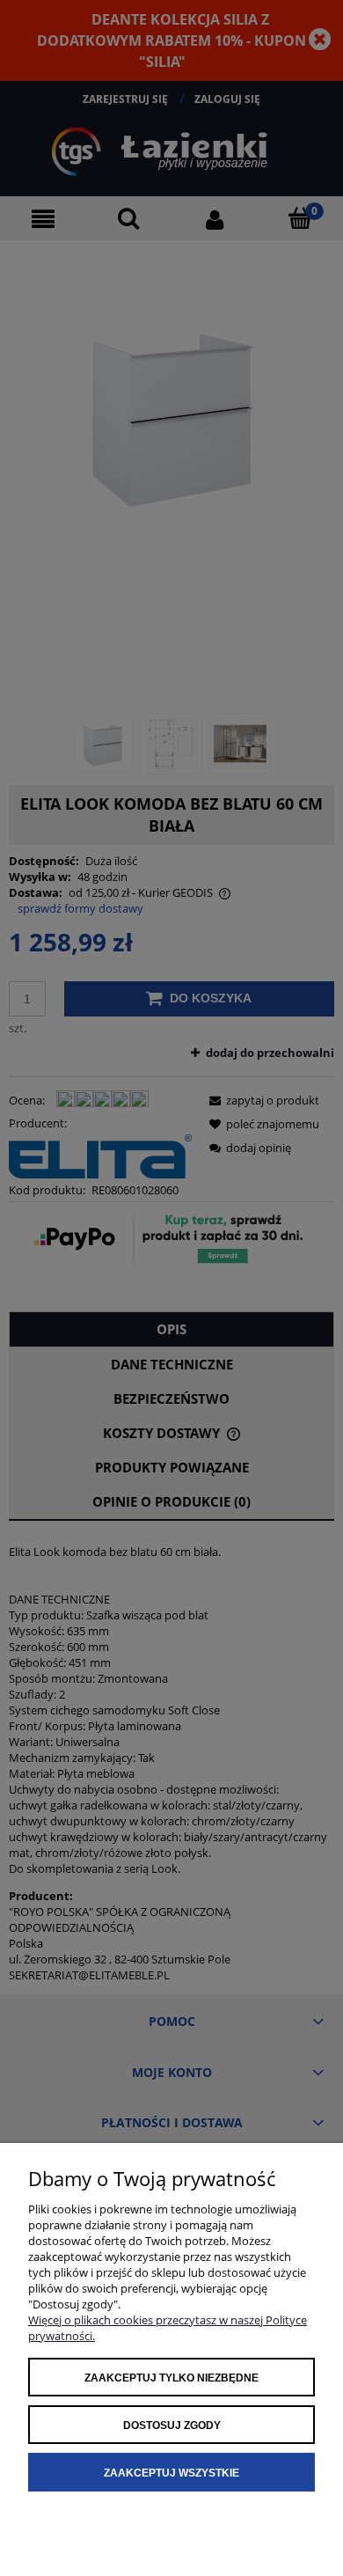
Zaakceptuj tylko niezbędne (171, 2378)
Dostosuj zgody (172, 2426)
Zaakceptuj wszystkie (171, 2473)
